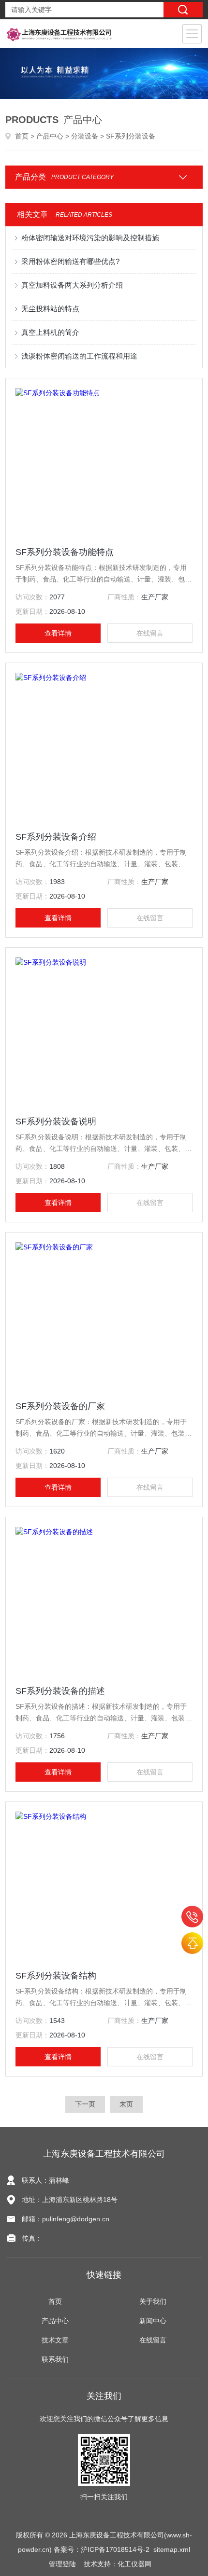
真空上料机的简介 (50, 332)
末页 (126, 2104)
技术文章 (55, 2340)
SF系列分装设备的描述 (60, 1691)
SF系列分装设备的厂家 (60, 1406)
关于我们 (153, 2301)
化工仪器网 (134, 2564)
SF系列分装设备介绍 (56, 837)
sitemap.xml (172, 2549)
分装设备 (85, 136)
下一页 (85, 2104)
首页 (22, 136)
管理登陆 (62, 2564)
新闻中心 (153, 2321)
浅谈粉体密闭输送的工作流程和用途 (79, 356)
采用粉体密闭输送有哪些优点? (70, 261)
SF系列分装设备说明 (56, 1122)
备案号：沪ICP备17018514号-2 (102, 2549)
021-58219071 (192, 1917)
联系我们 (55, 2359)
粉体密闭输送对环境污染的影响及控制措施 (90, 238)
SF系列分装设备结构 (56, 1976)
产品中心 (50, 136)
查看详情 (58, 633)
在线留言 (150, 633)
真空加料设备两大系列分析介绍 (72, 285)
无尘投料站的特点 (50, 309)
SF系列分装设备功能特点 (65, 552)
